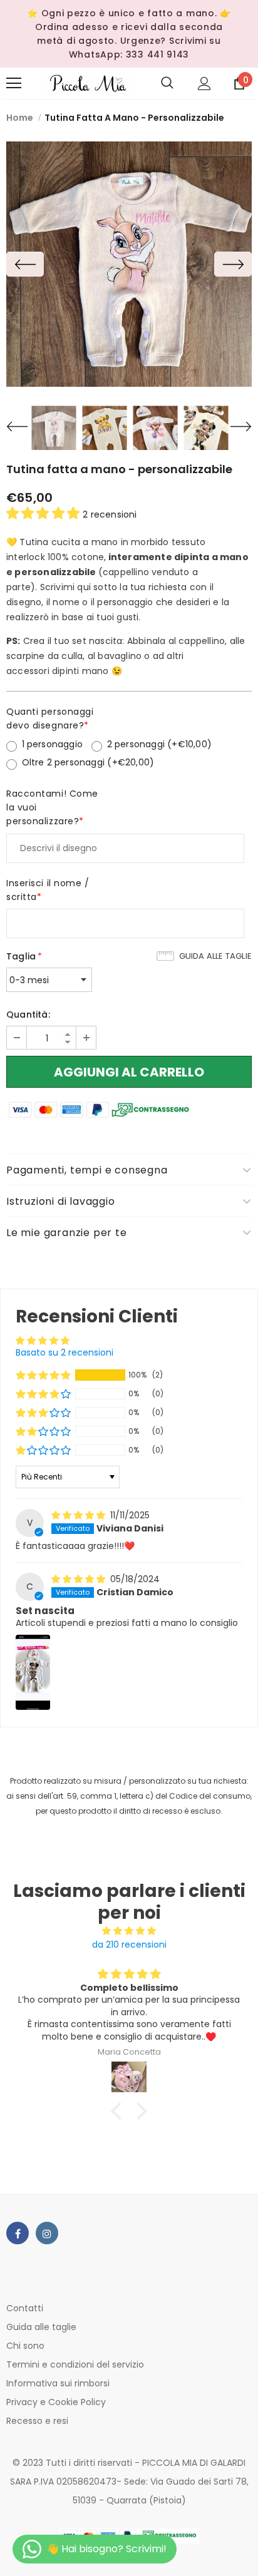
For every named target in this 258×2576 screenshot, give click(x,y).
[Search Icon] (167, 83)
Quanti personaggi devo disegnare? (50, 718)
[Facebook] (18, 2233)
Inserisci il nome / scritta (48, 890)
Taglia (24, 956)
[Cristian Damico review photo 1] (33, 1672)
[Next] (233, 264)
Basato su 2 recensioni (64, 1352)
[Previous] (25, 264)
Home (20, 118)
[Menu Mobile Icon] (14, 83)
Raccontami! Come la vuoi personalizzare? (52, 807)
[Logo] (88, 83)
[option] (129, 264)
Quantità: (28, 1015)
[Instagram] (47, 2233)
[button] (44, 513)
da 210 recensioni (129, 1945)
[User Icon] (204, 84)
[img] (80, 1515)
